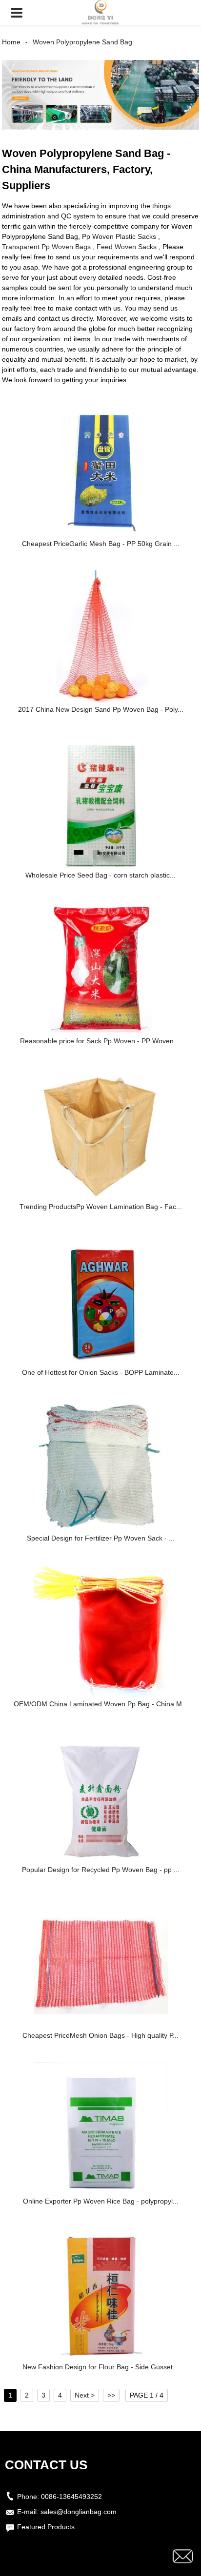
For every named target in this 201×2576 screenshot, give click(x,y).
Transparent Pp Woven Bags (46, 247)
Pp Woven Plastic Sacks (119, 236)
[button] (17, 12)
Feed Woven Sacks (127, 247)
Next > (85, 2395)
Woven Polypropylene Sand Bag (82, 42)
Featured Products (46, 2527)
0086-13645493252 (71, 2497)
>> (111, 2395)
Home (11, 42)
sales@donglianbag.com (79, 2512)
